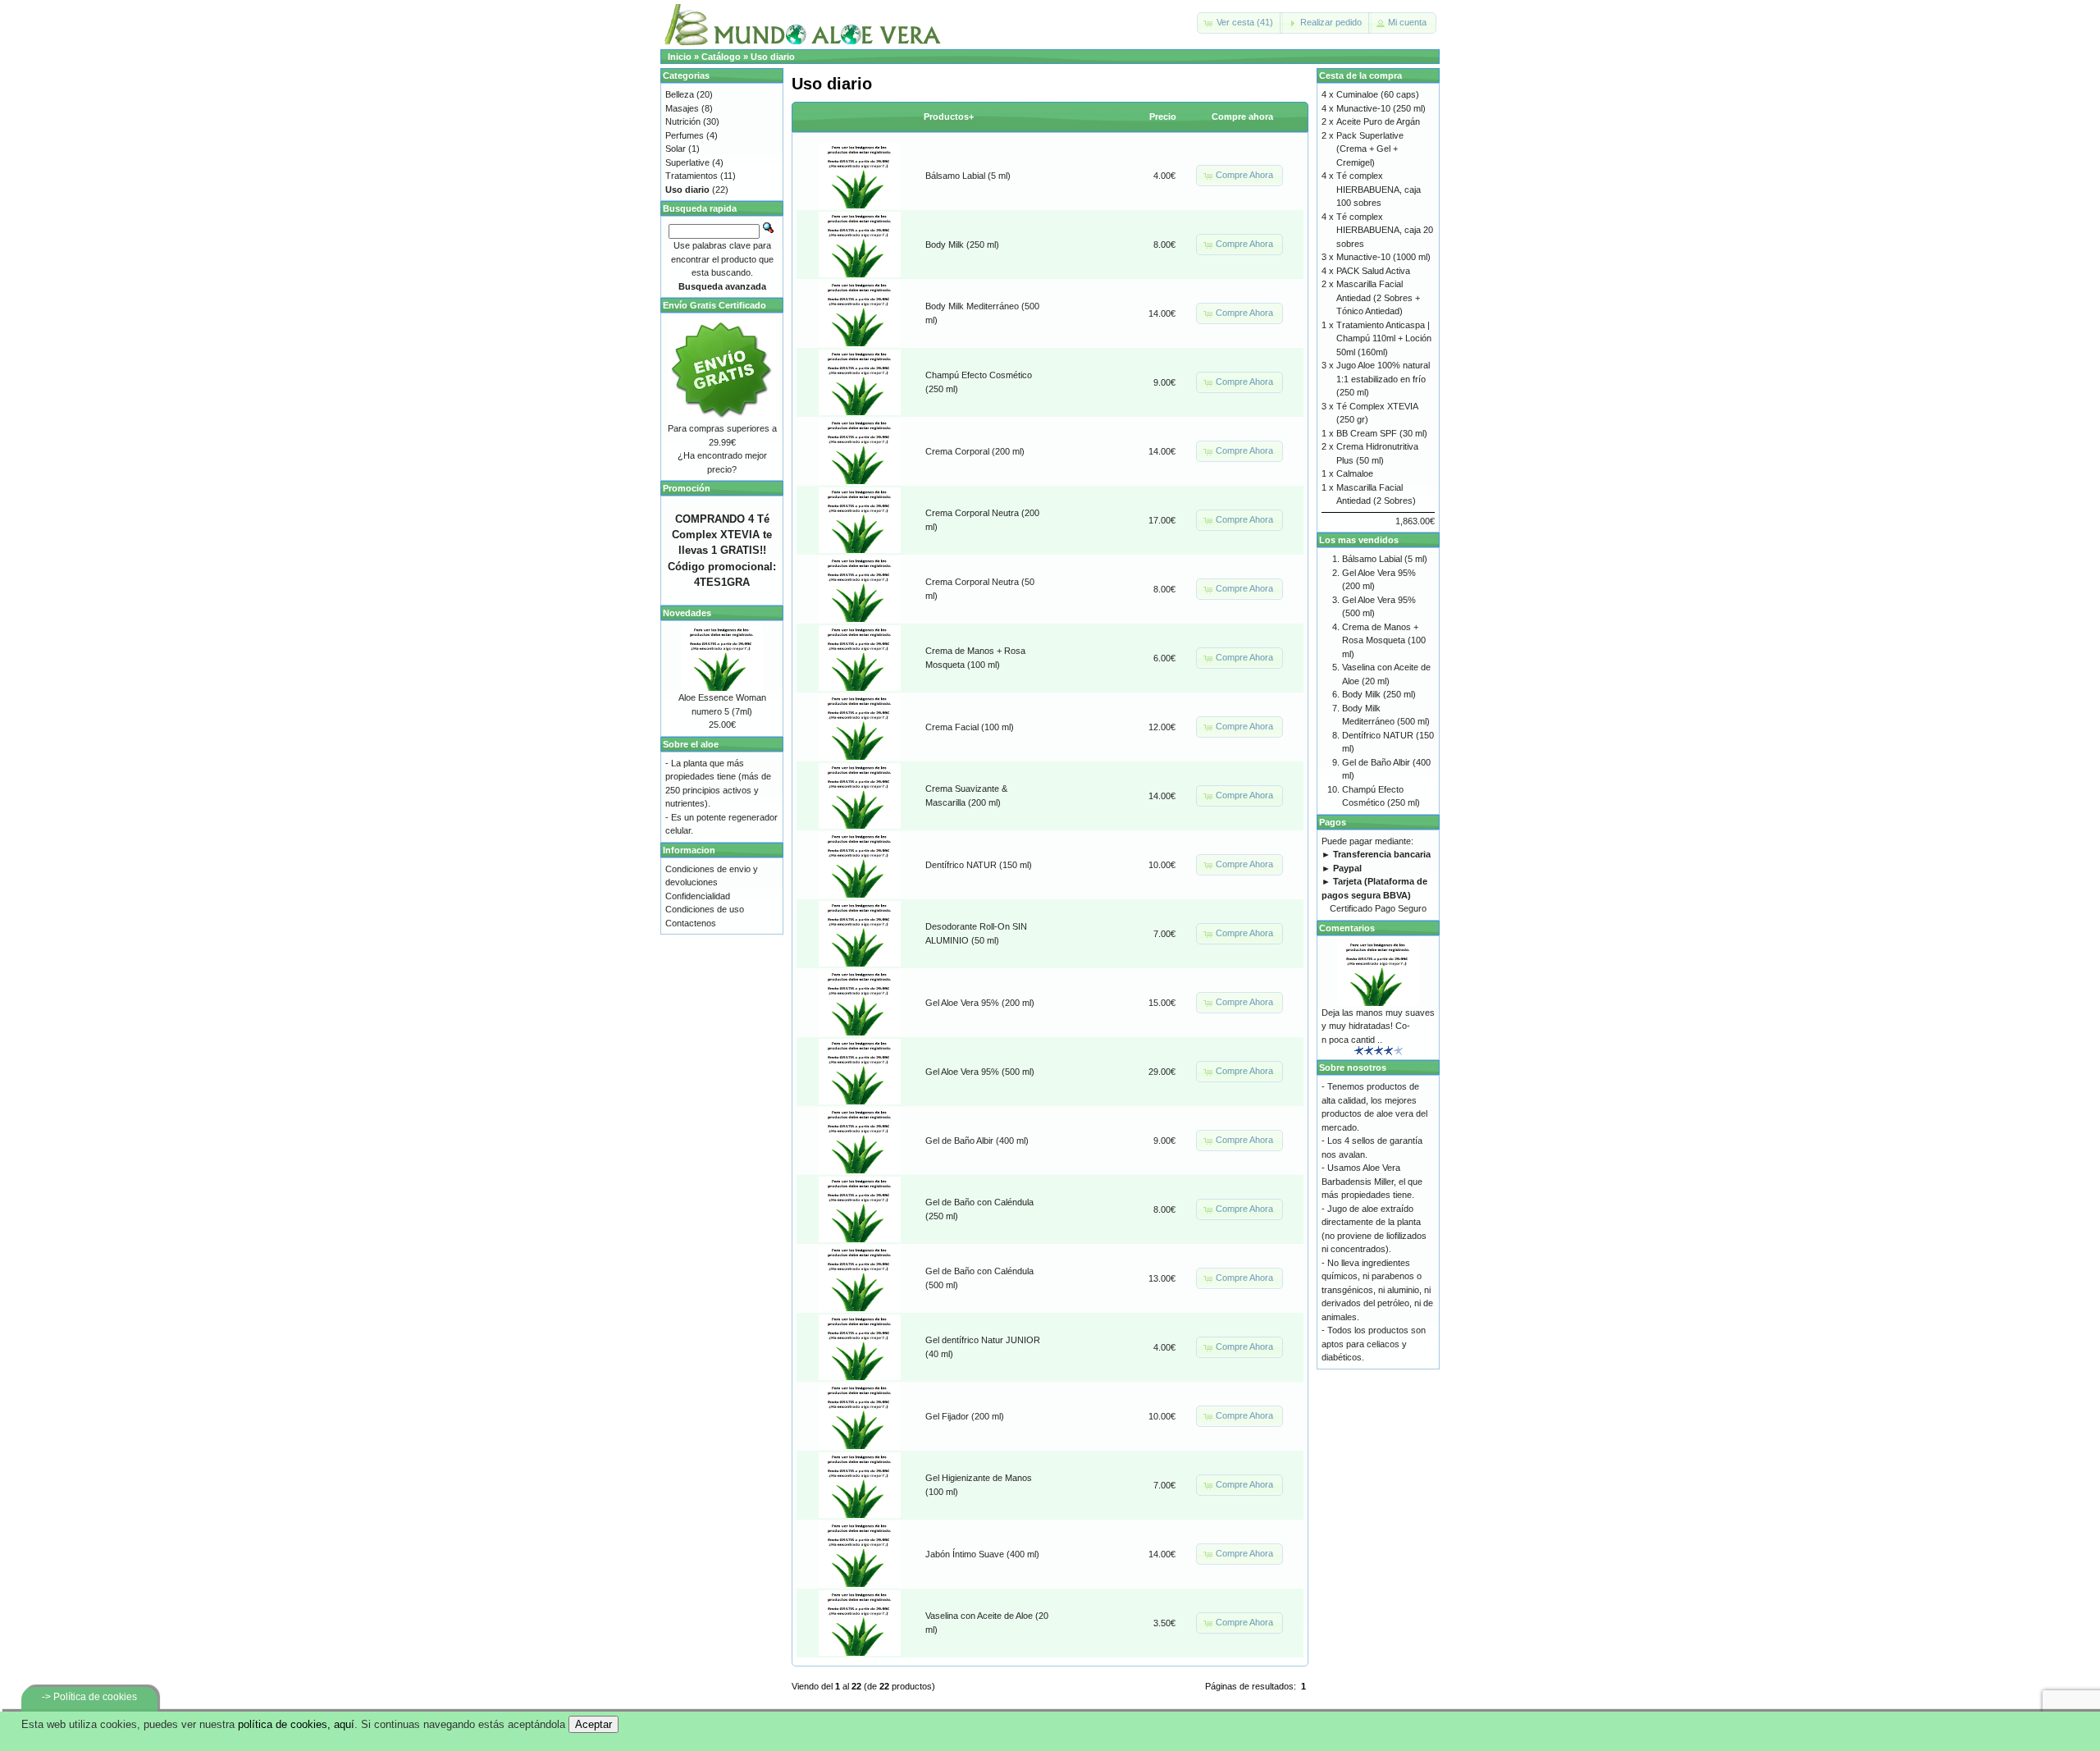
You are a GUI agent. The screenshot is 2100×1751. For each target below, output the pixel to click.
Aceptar (593, 1724)
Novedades (687, 613)
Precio (1163, 117)
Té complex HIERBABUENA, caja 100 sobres (1379, 189)
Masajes (682, 108)
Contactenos (691, 923)
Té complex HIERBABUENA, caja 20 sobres (1385, 230)
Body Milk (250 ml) (962, 245)
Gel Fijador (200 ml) (965, 1416)
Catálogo (721, 57)
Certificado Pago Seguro (1378, 908)
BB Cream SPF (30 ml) (1382, 433)
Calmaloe (1355, 473)
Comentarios (1347, 928)
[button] (1240, 23)
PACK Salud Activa (1373, 271)
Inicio (680, 57)
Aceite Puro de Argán (1378, 121)
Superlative (687, 162)
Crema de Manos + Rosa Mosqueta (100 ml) (1384, 640)
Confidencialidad (698, 896)
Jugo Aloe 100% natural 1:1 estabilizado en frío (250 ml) (1383, 379)
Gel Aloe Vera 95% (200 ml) (980, 1003)
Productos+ (949, 117)
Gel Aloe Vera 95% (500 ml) (980, 1072)
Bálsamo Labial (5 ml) (968, 176)
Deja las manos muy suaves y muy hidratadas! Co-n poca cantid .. (1378, 1026)
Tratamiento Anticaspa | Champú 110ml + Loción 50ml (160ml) (1384, 338)
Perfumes (685, 135)
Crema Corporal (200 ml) (975, 451)
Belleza (680, 94)
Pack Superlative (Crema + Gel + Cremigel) (1370, 149)
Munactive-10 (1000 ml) (1383, 257)
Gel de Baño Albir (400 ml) (977, 1141)
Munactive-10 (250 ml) (1381, 108)
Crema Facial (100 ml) (970, 727)
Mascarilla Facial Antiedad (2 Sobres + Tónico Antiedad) (1378, 297)
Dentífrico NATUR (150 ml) (979, 865)
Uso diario (773, 57)
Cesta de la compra (1360, 75)
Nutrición (683, 121)
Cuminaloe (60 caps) (1378, 94)
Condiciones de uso (705, 909)
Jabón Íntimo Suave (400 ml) (982, 1554)
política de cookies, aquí (296, 1724)
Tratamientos (692, 176)
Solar (676, 149)
